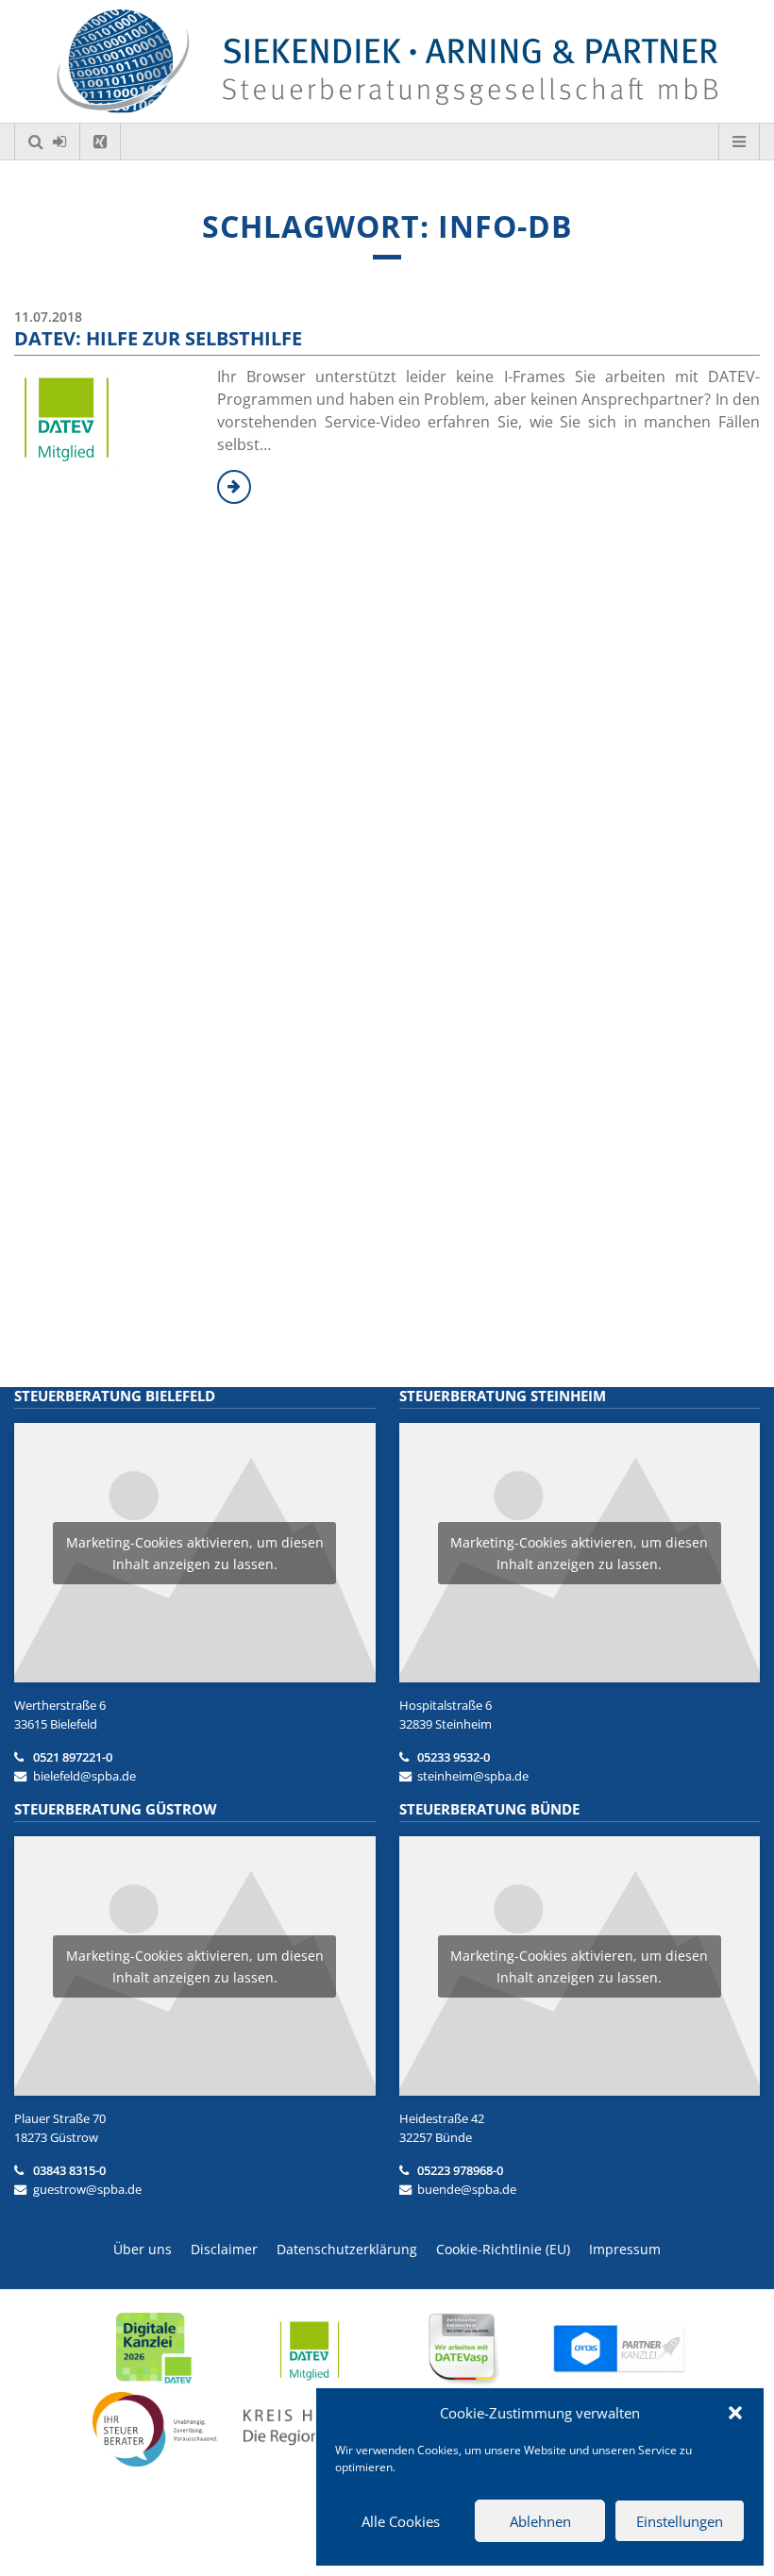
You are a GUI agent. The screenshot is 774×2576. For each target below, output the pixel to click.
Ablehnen (540, 2521)
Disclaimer (224, 2249)
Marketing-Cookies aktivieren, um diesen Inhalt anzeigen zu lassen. (195, 1553)
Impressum (625, 2249)
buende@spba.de (467, 2189)
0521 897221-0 (73, 1757)
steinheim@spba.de (473, 1776)
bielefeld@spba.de (84, 1776)
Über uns (143, 2249)
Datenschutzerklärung (347, 2249)
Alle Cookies (401, 2521)
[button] (735, 2413)
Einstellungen (680, 2521)
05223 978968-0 (460, 2170)
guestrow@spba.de (87, 2189)
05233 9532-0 (454, 1757)
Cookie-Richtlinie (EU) (503, 2249)
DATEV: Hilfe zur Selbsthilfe (158, 338)
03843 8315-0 (69, 2170)
